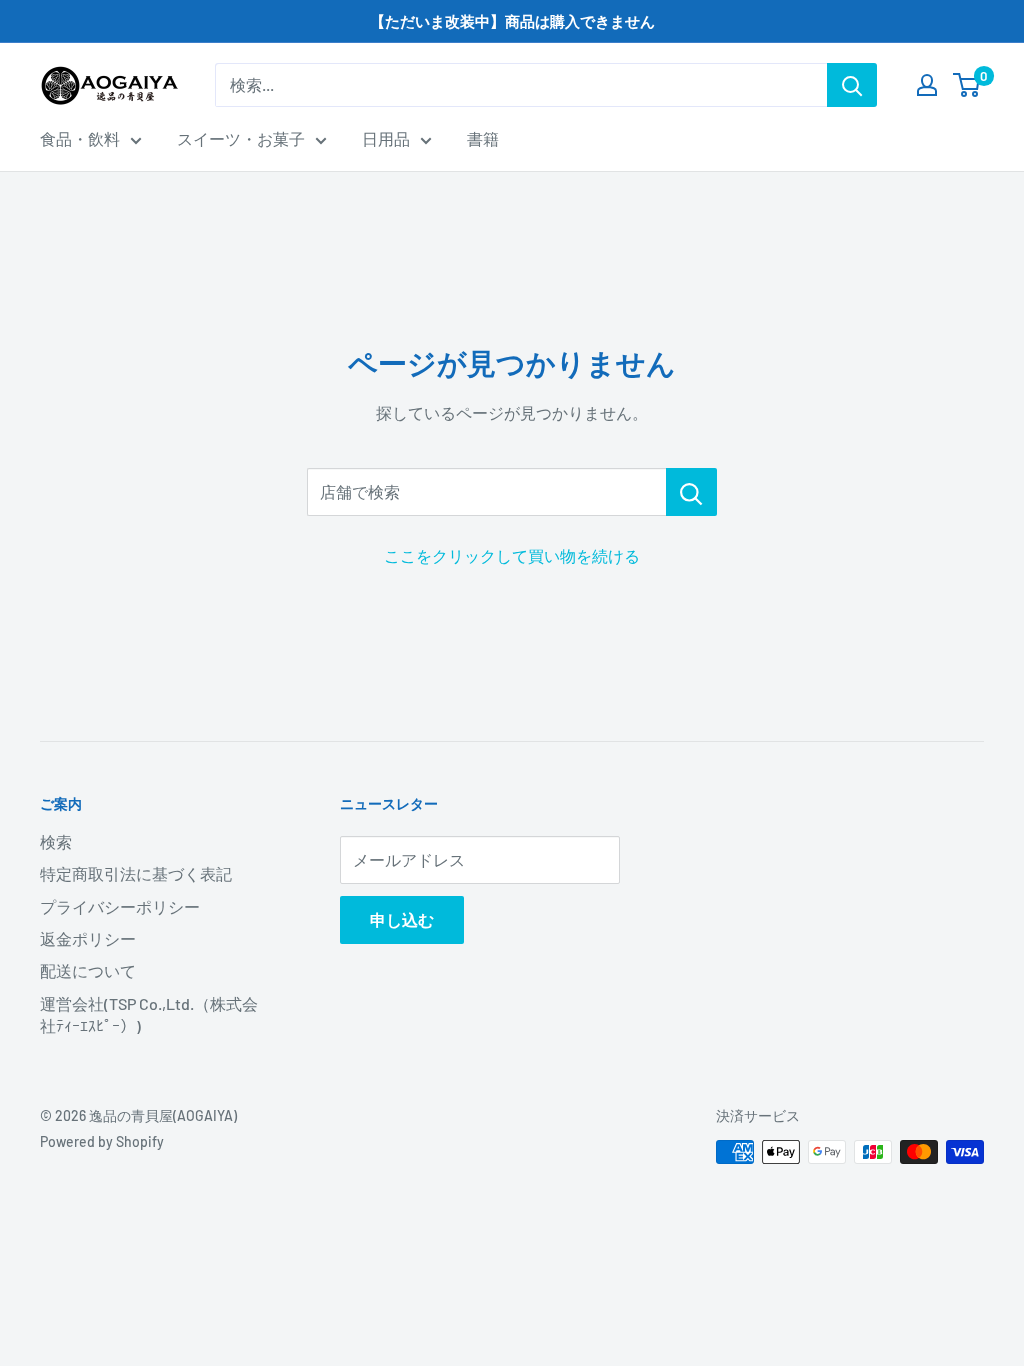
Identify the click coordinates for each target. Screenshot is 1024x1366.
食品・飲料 (80, 138)
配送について (88, 970)
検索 (56, 841)
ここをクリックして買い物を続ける (512, 555)
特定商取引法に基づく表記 (136, 873)
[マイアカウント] (927, 85)
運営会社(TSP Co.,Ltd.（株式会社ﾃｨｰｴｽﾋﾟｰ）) (149, 1014)
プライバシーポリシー (120, 906)
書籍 (483, 138)
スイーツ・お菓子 (241, 138)
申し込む (402, 919)
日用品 (386, 138)
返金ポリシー (88, 938)
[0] (967, 85)
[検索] (852, 85)
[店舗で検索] (691, 492)
